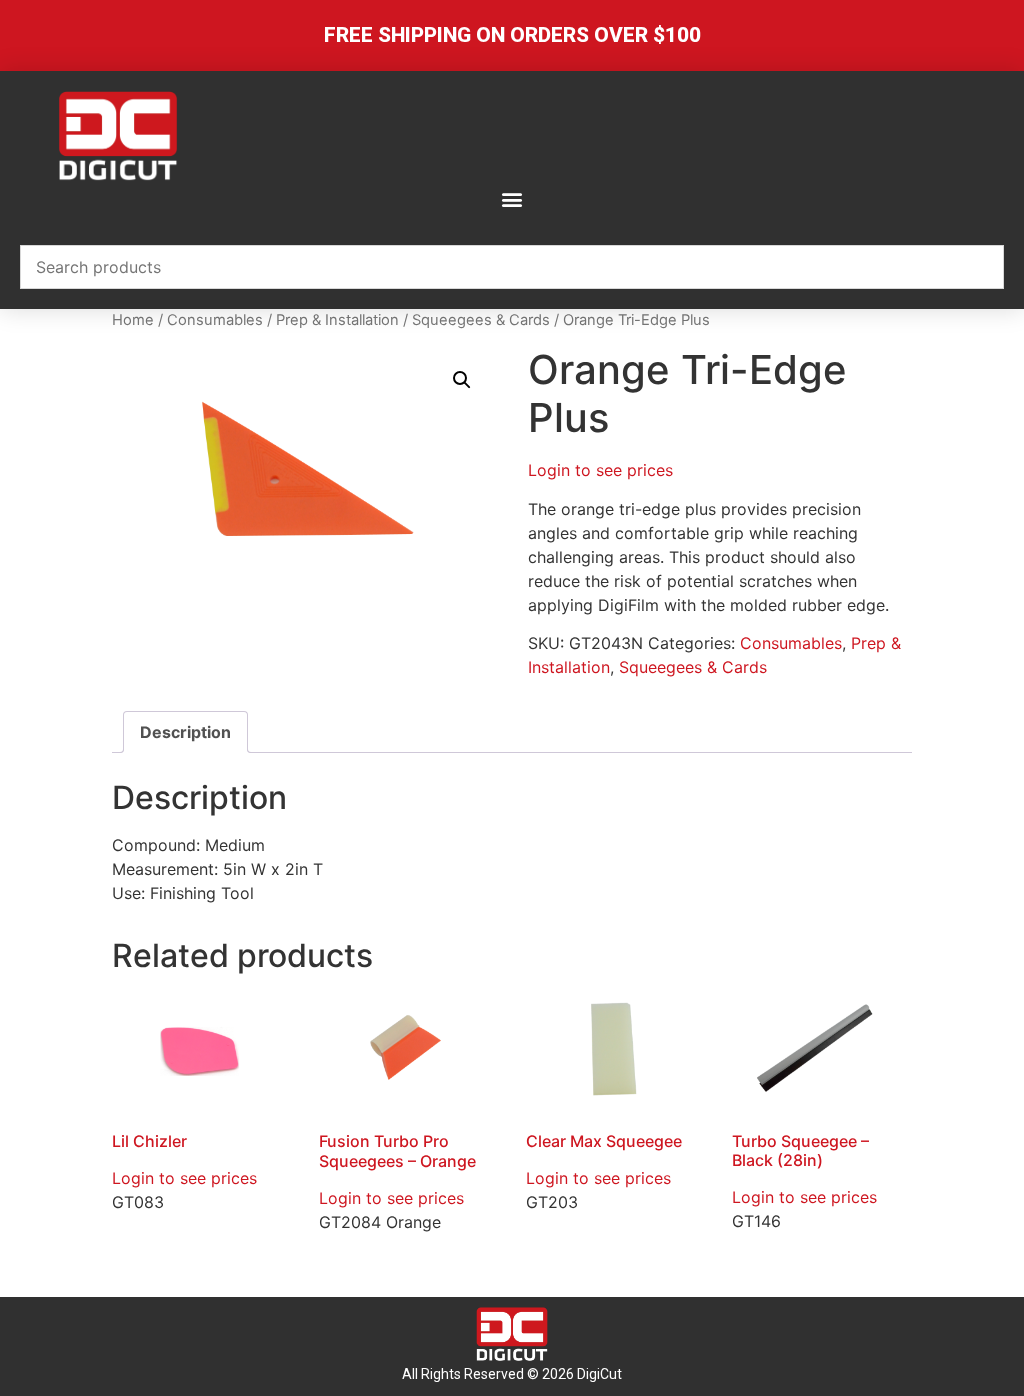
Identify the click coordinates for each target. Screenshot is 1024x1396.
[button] (512, 198)
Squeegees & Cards (481, 320)
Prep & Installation (337, 320)
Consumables (215, 320)
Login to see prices (600, 470)
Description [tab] (185, 732)
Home (133, 320)
